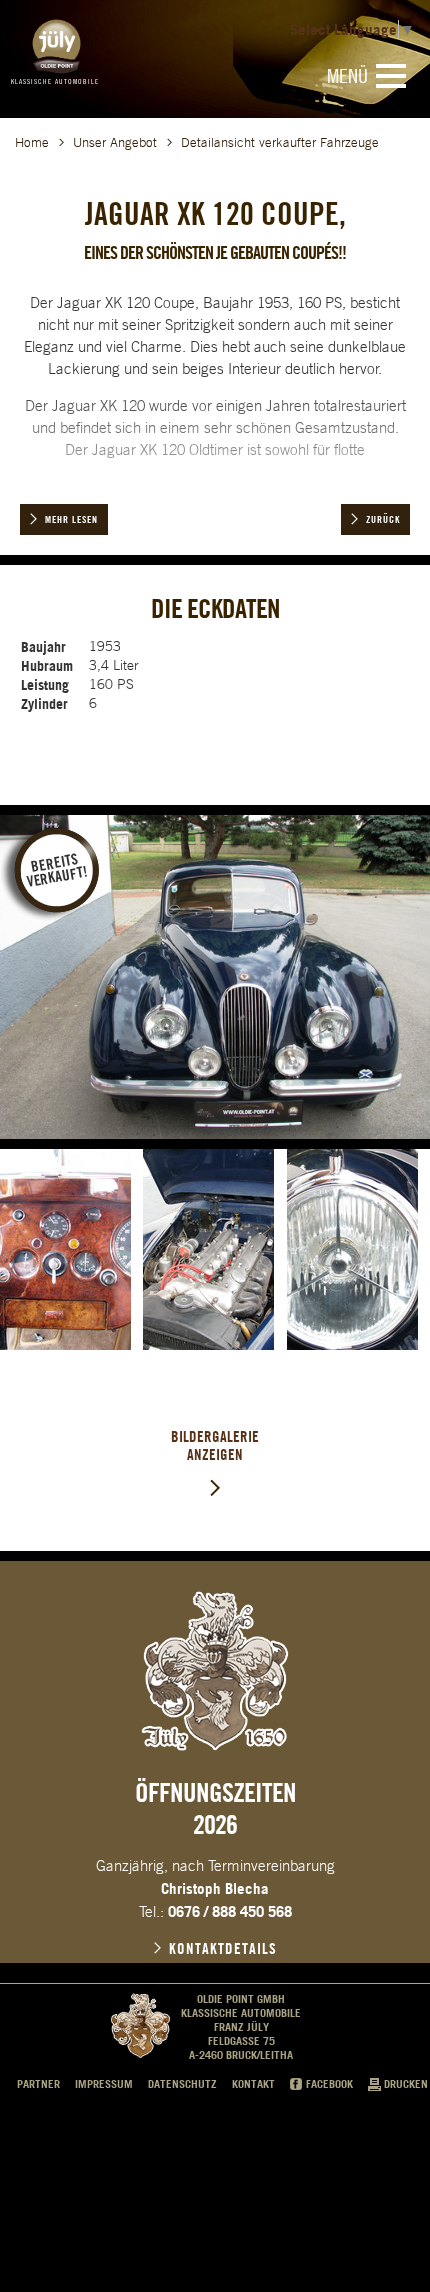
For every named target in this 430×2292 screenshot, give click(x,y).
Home (32, 142)
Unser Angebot (115, 142)
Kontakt (253, 2084)
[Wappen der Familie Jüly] (215, 1671)
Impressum (104, 2084)
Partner (38, 2084)
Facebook (329, 2084)
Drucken (406, 2084)
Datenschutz (182, 2084)
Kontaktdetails (223, 1949)
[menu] (391, 76)
